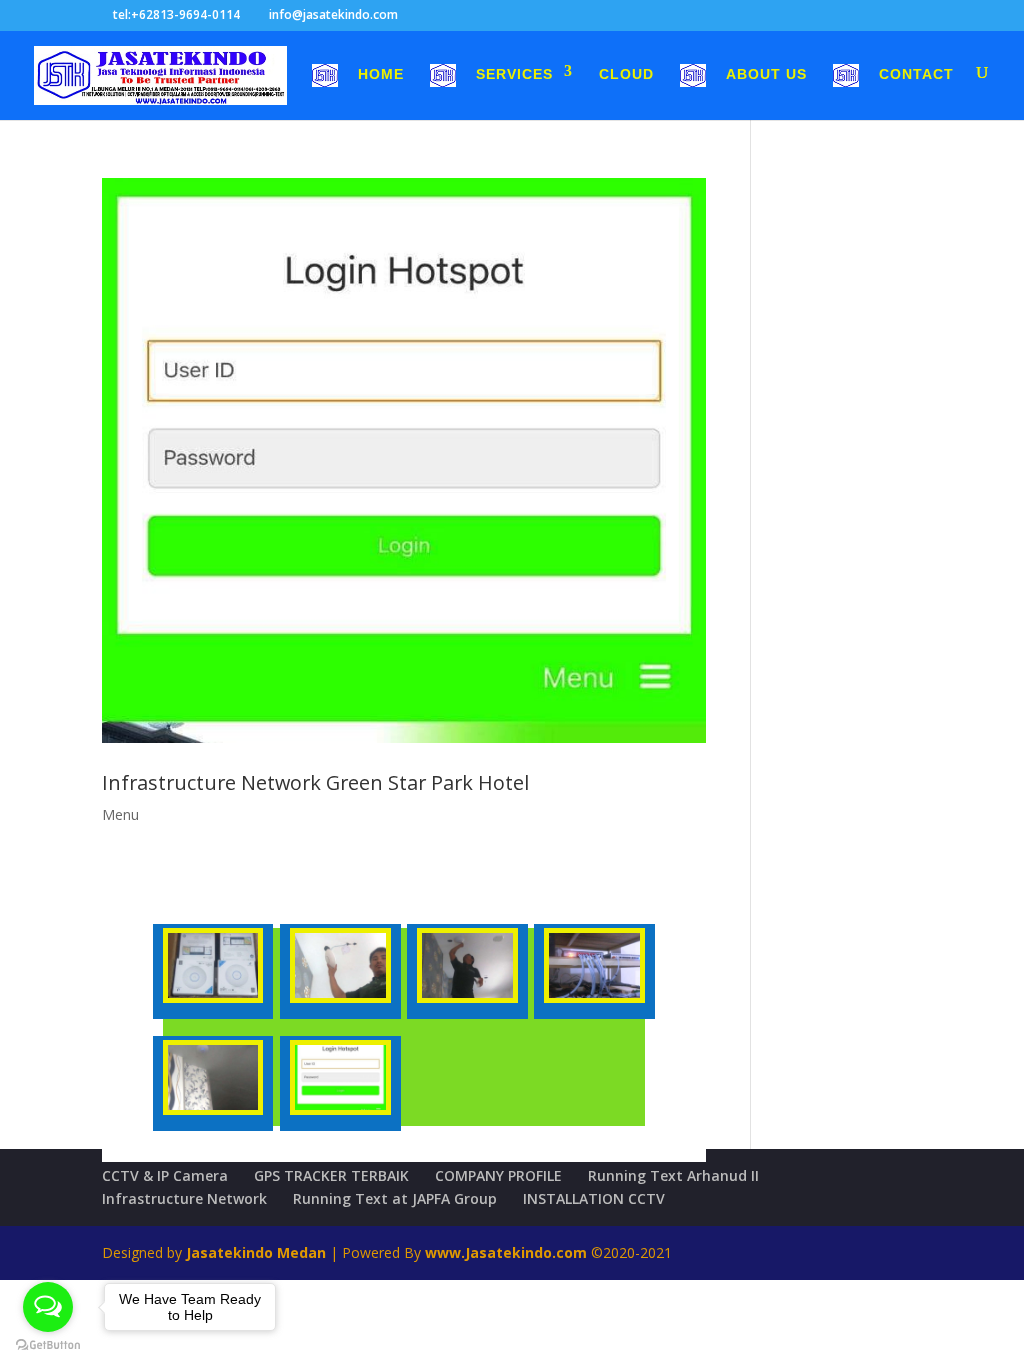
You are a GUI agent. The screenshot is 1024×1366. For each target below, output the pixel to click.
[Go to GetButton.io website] (48, 1345)
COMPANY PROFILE (498, 1175)
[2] (213, 1109)
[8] (340, 1109)
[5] (467, 997)
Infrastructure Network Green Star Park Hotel (315, 782)
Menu (120, 814)
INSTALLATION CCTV (594, 1198)
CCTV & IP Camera (165, 1175)
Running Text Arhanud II (673, 1175)
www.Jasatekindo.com (506, 1252)
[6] (340, 997)
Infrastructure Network (184, 1198)
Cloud (626, 74)
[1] (594, 997)
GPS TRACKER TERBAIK (331, 1175)
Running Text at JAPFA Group (395, 1198)
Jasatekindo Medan (256, 1252)
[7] (213, 997)
